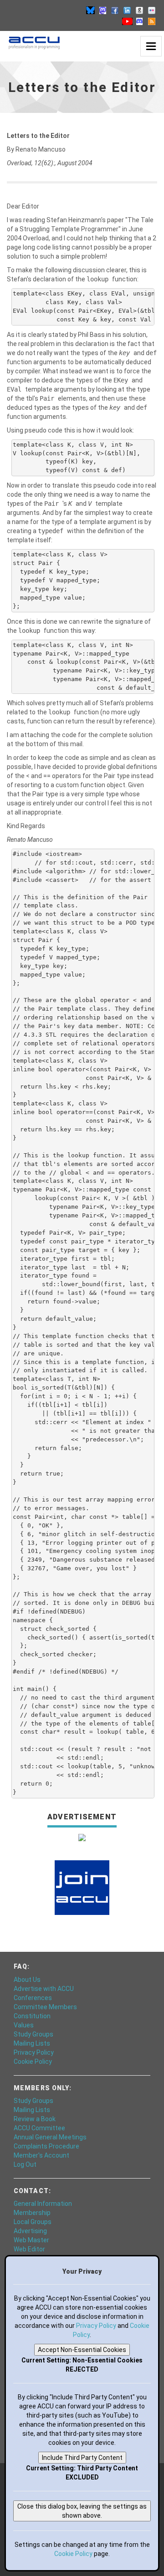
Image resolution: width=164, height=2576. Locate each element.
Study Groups (33, 2034)
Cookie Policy (33, 2062)
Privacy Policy (34, 2052)
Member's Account (41, 2155)
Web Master (31, 2240)
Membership (32, 2213)
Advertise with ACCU (44, 1989)
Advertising (30, 2231)
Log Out (25, 2164)
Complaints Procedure (46, 2146)
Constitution (32, 2016)
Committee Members (45, 2007)
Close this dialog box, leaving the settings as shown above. (82, 2511)
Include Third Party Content (82, 2458)
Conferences (33, 1998)
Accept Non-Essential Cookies (82, 2350)
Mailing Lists (32, 2043)
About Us (27, 1980)
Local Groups (33, 2222)
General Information (43, 2204)
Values (24, 2025)
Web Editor (29, 2249)
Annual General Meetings (50, 2137)
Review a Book (35, 2119)
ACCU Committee (39, 2128)
